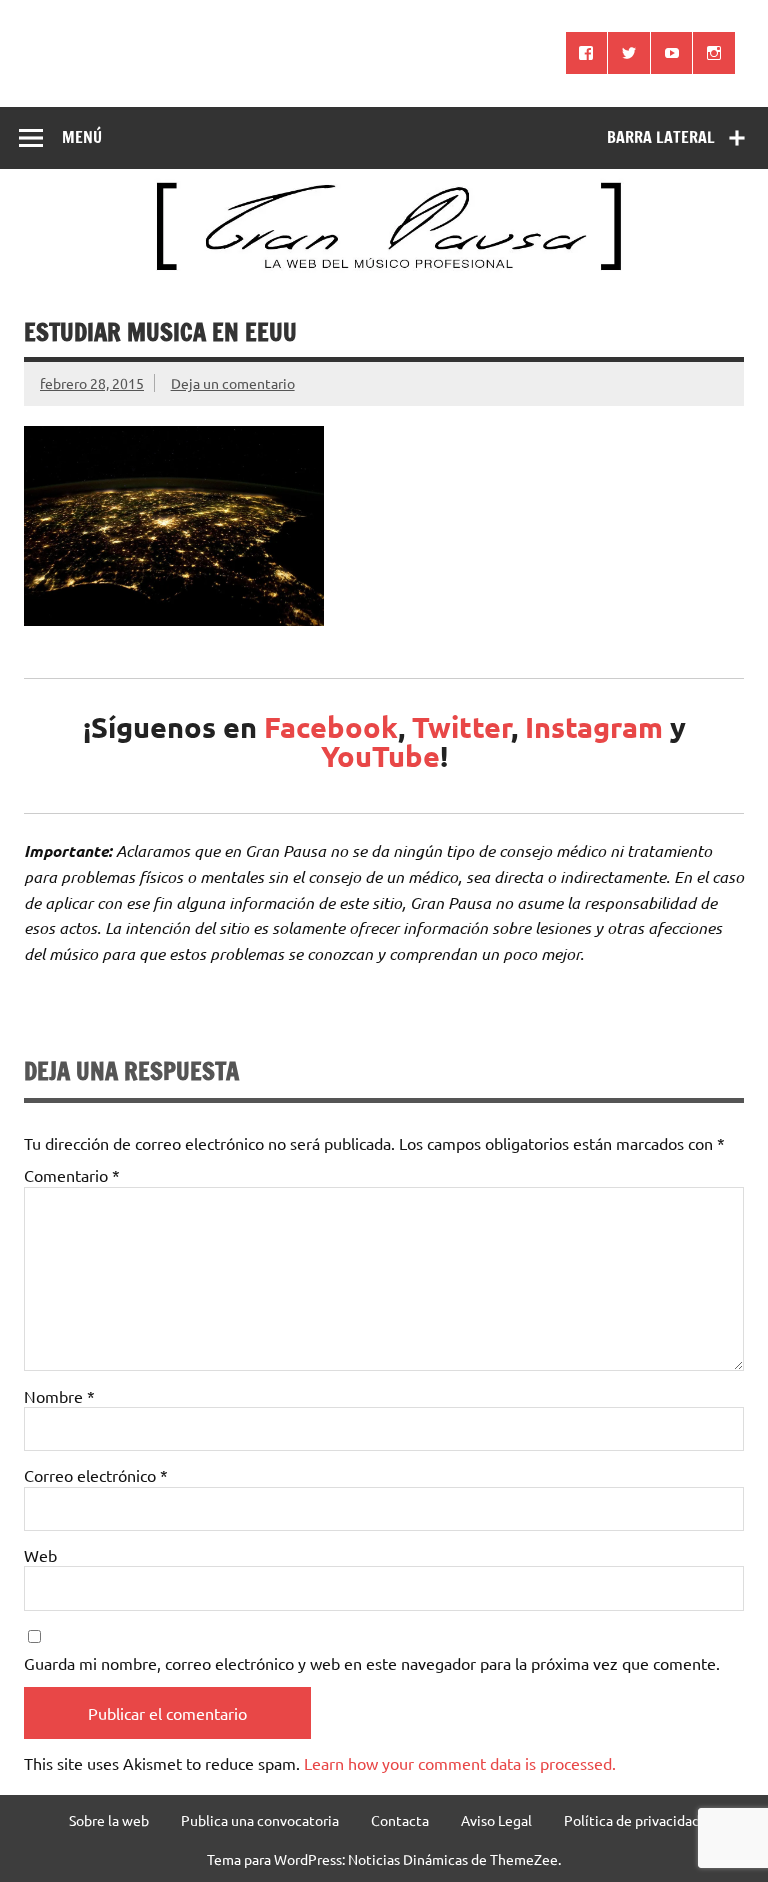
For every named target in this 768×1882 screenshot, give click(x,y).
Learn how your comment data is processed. (460, 1763)
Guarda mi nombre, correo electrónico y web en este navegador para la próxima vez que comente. (372, 1663)
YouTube (380, 756)
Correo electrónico (96, 1475)
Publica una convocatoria (260, 1820)
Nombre (59, 1396)
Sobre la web (109, 1820)
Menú (82, 137)
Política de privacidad (632, 1820)
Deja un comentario (233, 383)
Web (40, 1555)
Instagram (594, 727)
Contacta (400, 1820)
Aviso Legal (496, 1820)
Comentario (72, 1175)
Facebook (331, 727)
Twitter (461, 727)
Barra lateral (661, 137)
